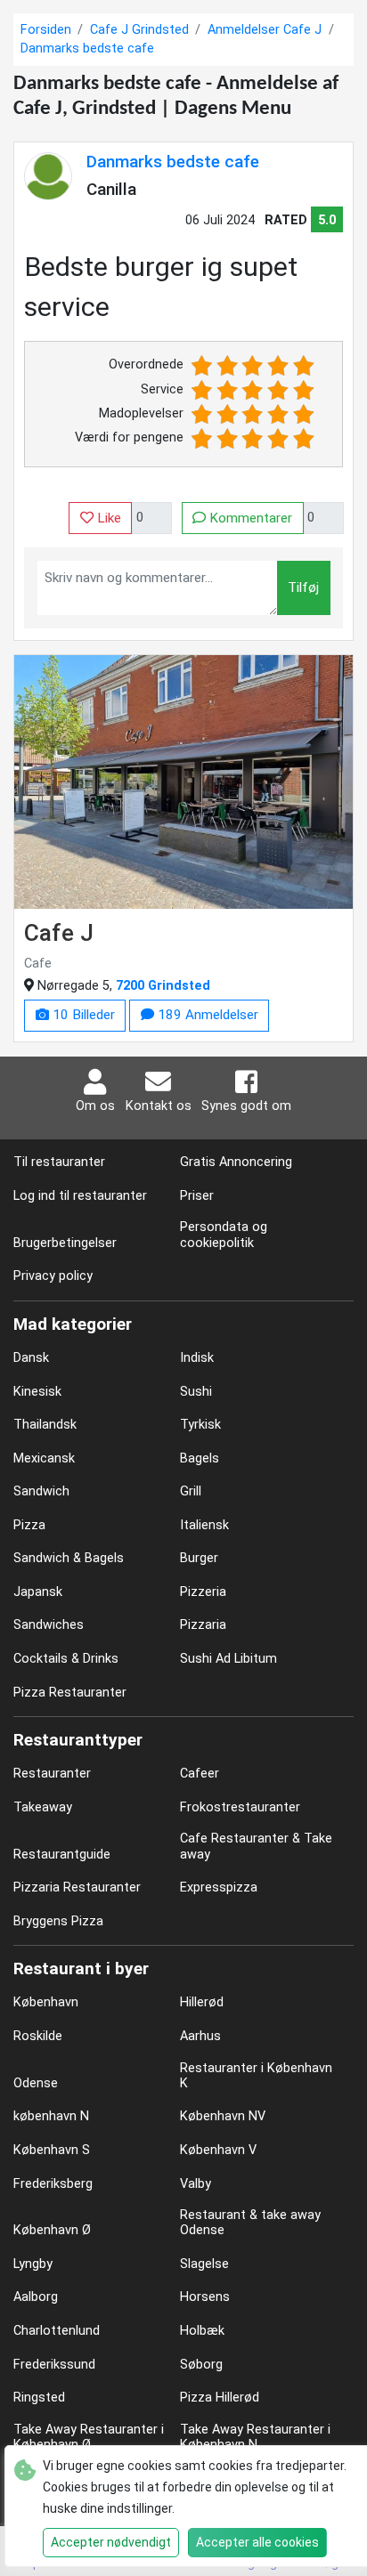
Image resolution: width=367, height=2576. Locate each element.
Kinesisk (37, 1392)
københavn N (51, 2116)
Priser (197, 1196)
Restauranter (52, 1774)
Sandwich (41, 1491)
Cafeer (200, 1774)
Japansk (38, 1592)
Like (107, 518)
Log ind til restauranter (80, 1196)
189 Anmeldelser (206, 1015)
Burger (199, 1558)
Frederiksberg (53, 2184)
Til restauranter (59, 1162)
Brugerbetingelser (65, 1243)
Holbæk (202, 2331)
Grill (191, 1491)
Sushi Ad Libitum (228, 1659)
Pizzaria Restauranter (77, 1887)
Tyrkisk (200, 1425)
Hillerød (202, 2002)
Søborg (201, 2365)
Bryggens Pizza (58, 1921)
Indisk (197, 1358)
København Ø (52, 2230)
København (46, 2002)
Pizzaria (203, 1625)
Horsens (205, 2297)
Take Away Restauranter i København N (255, 2437)
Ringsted (39, 2398)
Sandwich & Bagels (69, 1558)
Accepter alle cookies (257, 2542)
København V (218, 2150)
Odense (36, 2083)
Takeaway (43, 1807)
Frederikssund (54, 2365)
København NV (223, 2116)
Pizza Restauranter (70, 1693)
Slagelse (204, 2264)
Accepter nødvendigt (111, 2542)
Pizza (29, 1525)
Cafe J (59, 932)
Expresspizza (219, 1887)
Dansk (31, 1358)
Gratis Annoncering (236, 1162)
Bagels (200, 1458)
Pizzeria (203, 1592)
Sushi (196, 1392)
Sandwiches (49, 1625)
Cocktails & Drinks (66, 1659)
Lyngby (33, 2264)
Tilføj (303, 587)
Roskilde (38, 2036)
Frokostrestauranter (240, 1807)
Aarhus (200, 2036)
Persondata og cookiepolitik (224, 1235)
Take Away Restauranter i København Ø (89, 2437)
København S (52, 2150)
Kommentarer (249, 518)
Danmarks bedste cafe (173, 162)
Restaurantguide (62, 1855)
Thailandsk (45, 1425)
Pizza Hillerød (220, 2398)
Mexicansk (44, 1458)
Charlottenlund (57, 2331)
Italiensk (204, 1525)
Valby (196, 2184)
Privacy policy (53, 1276)
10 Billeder (82, 1015)
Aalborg (36, 2297)
